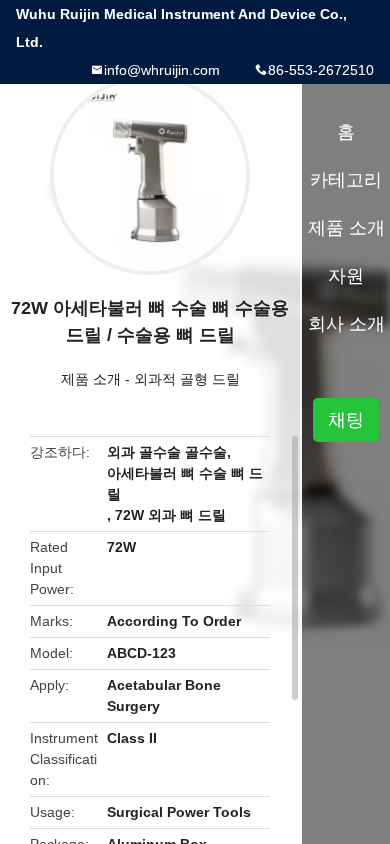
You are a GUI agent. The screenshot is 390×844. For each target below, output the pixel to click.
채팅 (346, 420)
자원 (346, 276)
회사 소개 (346, 324)
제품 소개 (91, 379)
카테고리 (346, 180)
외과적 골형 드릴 (187, 379)
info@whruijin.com (162, 70)
